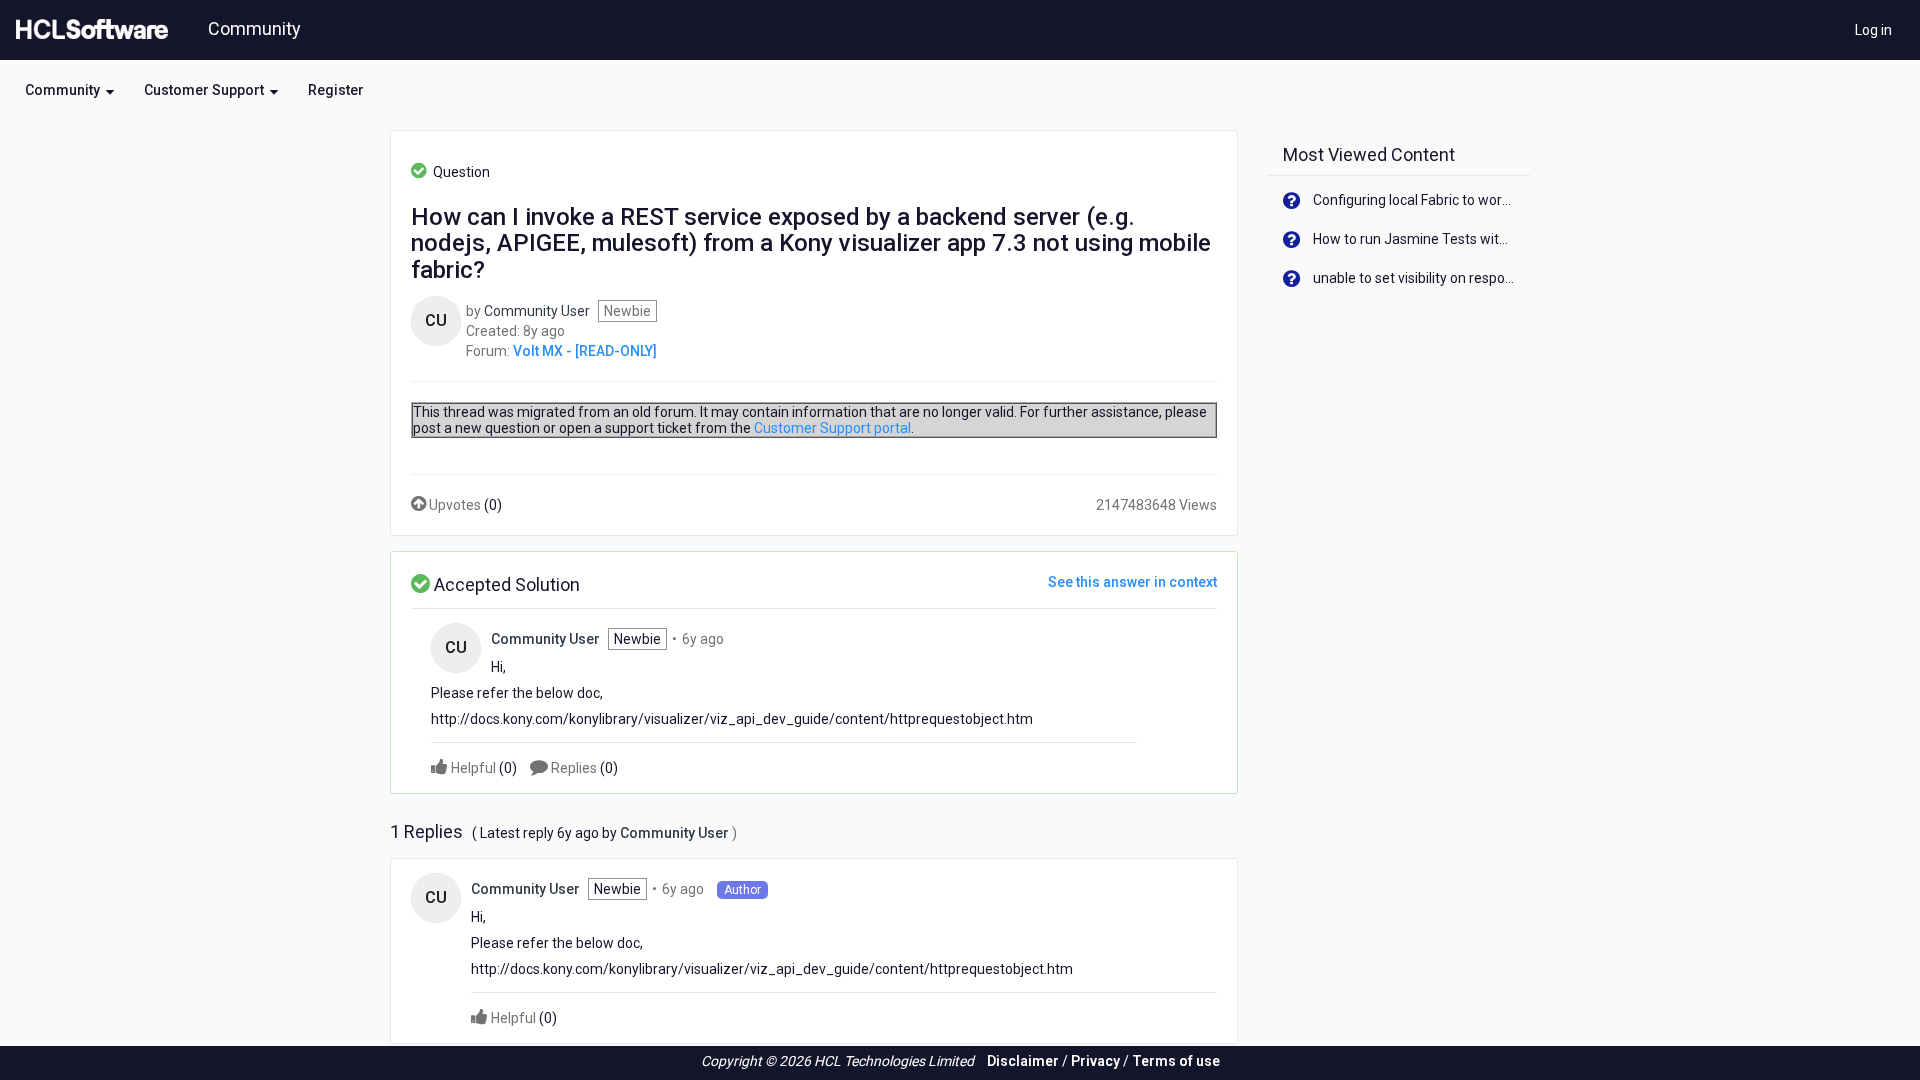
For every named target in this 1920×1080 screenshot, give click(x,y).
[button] (69, 90)
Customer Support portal (832, 428)
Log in (1873, 30)
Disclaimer (1023, 1061)
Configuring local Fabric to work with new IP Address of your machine (1414, 200)
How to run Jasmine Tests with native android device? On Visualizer (1414, 239)
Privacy (1095, 1061)
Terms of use (1176, 1061)
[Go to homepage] (88, 30)
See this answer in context (1132, 582)
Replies (583, 768)
